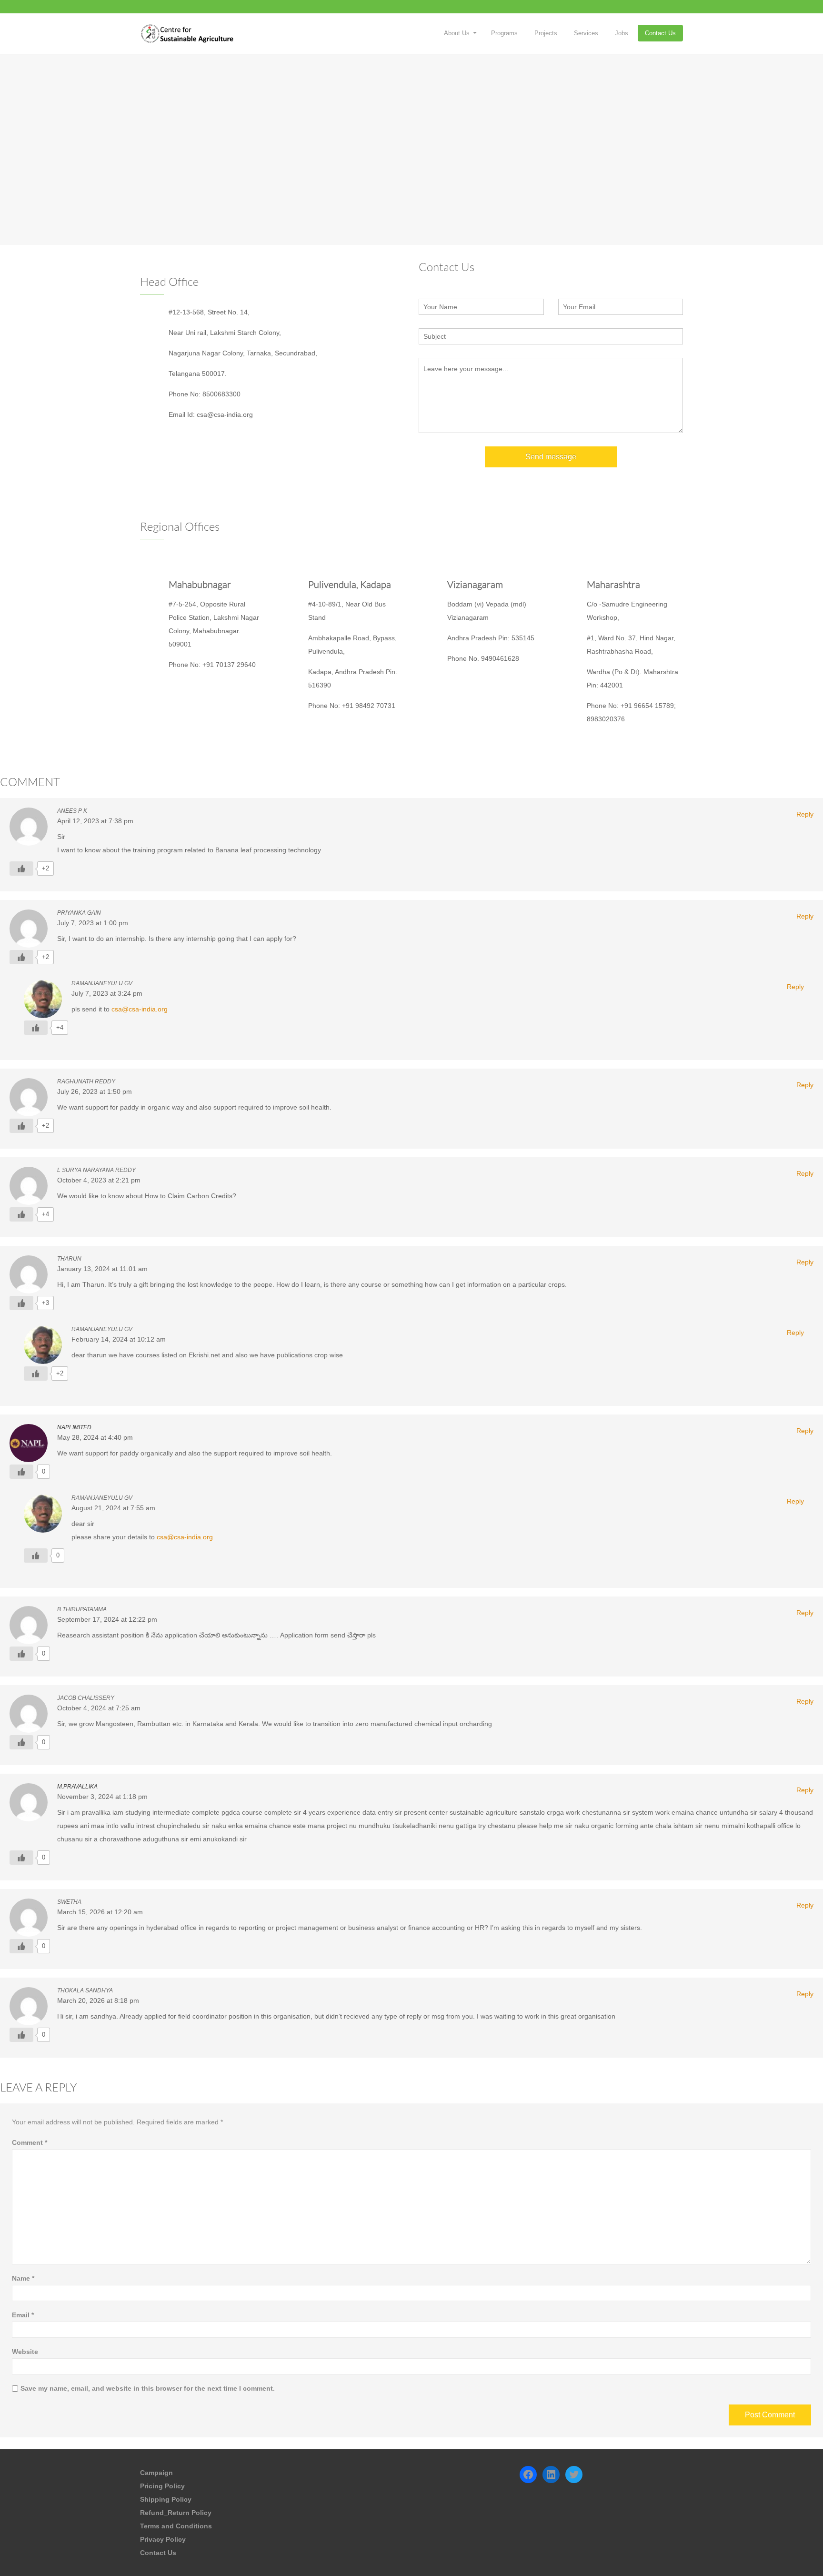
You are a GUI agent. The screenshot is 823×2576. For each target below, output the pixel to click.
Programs (504, 33)
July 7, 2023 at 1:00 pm (93, 923)
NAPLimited (74, 1427)
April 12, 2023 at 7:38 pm (95, 821)
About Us (457, 33)
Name (23, 2278)
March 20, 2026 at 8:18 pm (98, 2000)
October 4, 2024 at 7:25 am (99, 1708)
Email (23, 2315)
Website (25, 2352)
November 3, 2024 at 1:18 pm (102, 1797)
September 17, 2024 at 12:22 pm (107, 1619)
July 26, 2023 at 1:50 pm (95, 1091)
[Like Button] (21, 869)
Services (586, 33)
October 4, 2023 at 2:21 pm (99, 1180)
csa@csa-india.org (140, 1009)
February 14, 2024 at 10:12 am (119, 1339)
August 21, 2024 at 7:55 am (113, 1508)
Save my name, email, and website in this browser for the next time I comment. (148, 2388)
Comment (30, 2142)
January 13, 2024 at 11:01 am (102, 1269)
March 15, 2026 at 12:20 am (100, 1912)
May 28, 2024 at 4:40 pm (95, 1437)
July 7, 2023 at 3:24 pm (107, 993)
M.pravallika (77, 1787)
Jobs (622, 33)
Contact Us (660, 33)
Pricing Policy (162, 2486)
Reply (805, 814)
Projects (546, 33)
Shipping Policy (166, 2499)
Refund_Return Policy (176, 2513)
